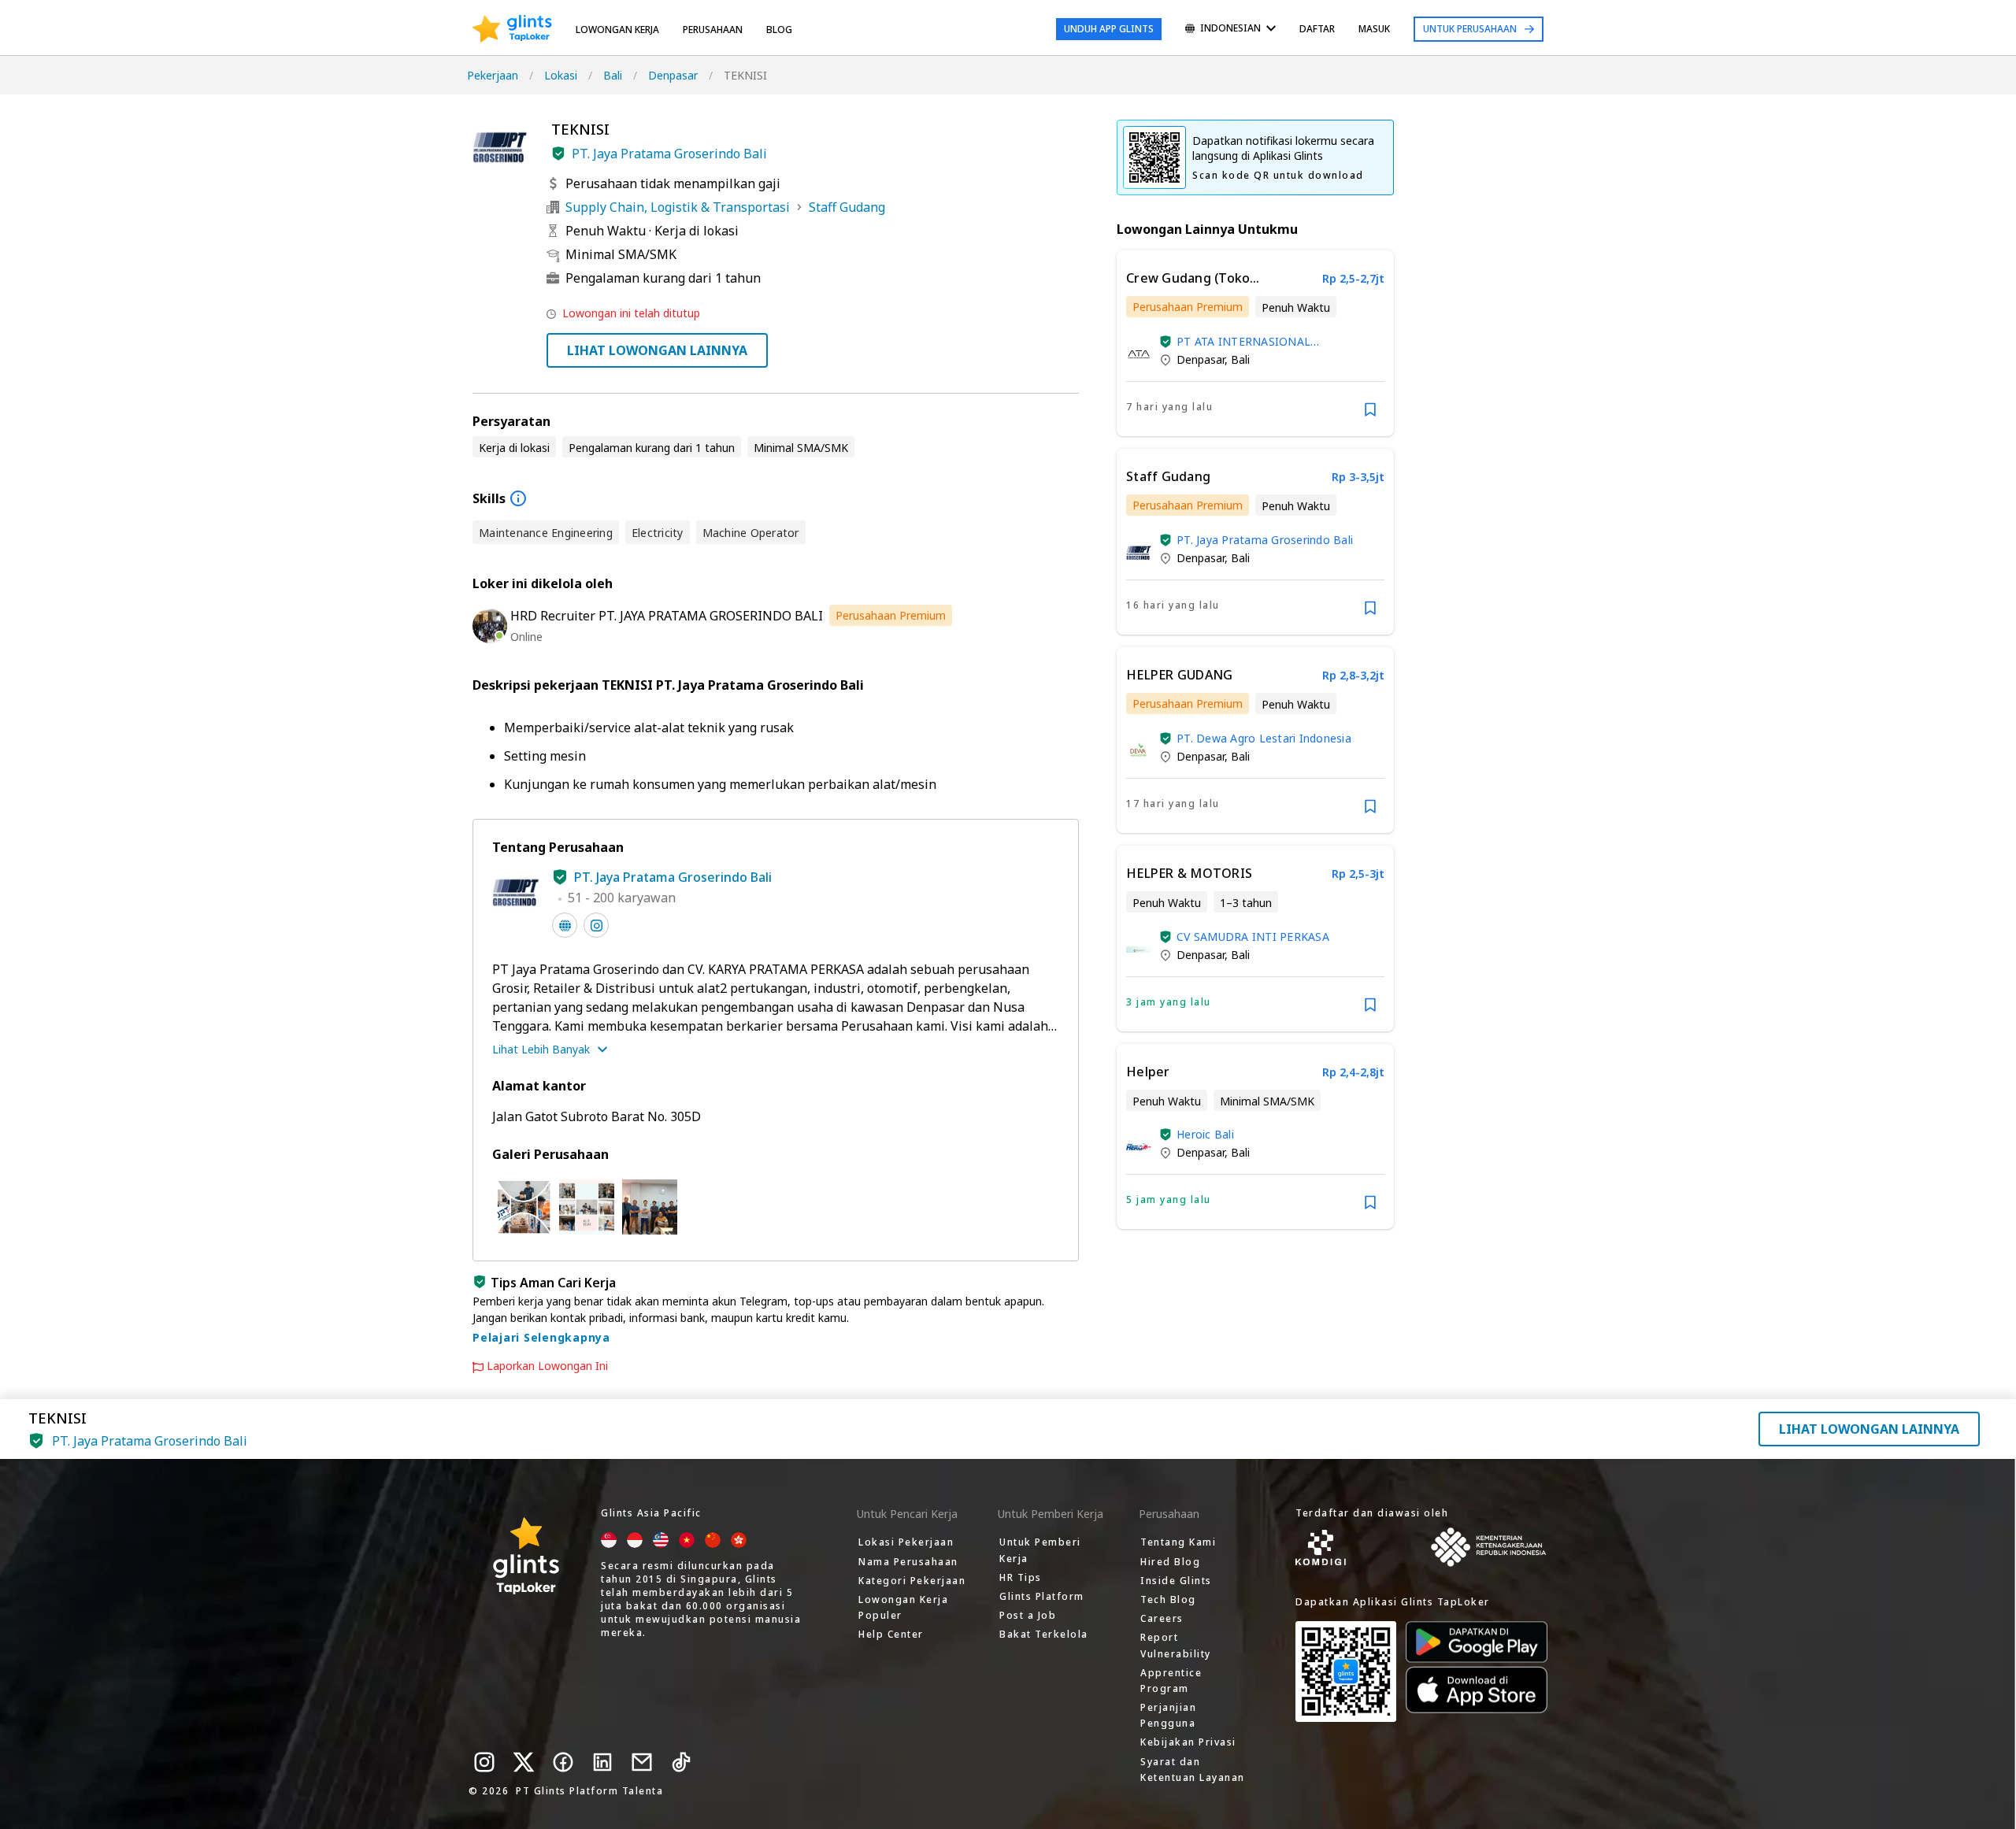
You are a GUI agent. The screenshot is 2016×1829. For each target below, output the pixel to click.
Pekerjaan (493, 75)
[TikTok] (681, 1762)
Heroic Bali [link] (1205, 1134)
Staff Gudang (847, 207)
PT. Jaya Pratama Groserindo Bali (669, 154)
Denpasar (673, 75)
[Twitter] (524, 1762)
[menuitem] (1230, 30)
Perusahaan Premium (891, 615)
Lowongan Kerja (617, 30)
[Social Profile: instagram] (596, 925)
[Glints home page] (512, 29)
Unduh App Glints (1109, 29)
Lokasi (561, 75)
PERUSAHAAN (713, 30)
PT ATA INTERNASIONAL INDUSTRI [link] (1243, 341)
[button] (558, 154)
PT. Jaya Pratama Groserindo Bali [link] (1265, 540)
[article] (1255, 343)
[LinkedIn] (602, 1762)
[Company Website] (565, 925)
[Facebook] (563, 1762)
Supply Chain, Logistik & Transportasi (678, 207)
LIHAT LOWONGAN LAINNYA (657, 350)
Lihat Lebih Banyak (541, 1049)
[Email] (642, 1762)
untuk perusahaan (1470, 29)
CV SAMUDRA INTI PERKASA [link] (1253, 937)
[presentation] (512, 29)
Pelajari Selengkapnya (541, 1337)
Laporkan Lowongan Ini (547, 1366)
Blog (779, 30)
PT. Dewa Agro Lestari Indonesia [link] (1264, 738)
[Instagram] (484, 1762)
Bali (613, 75)
